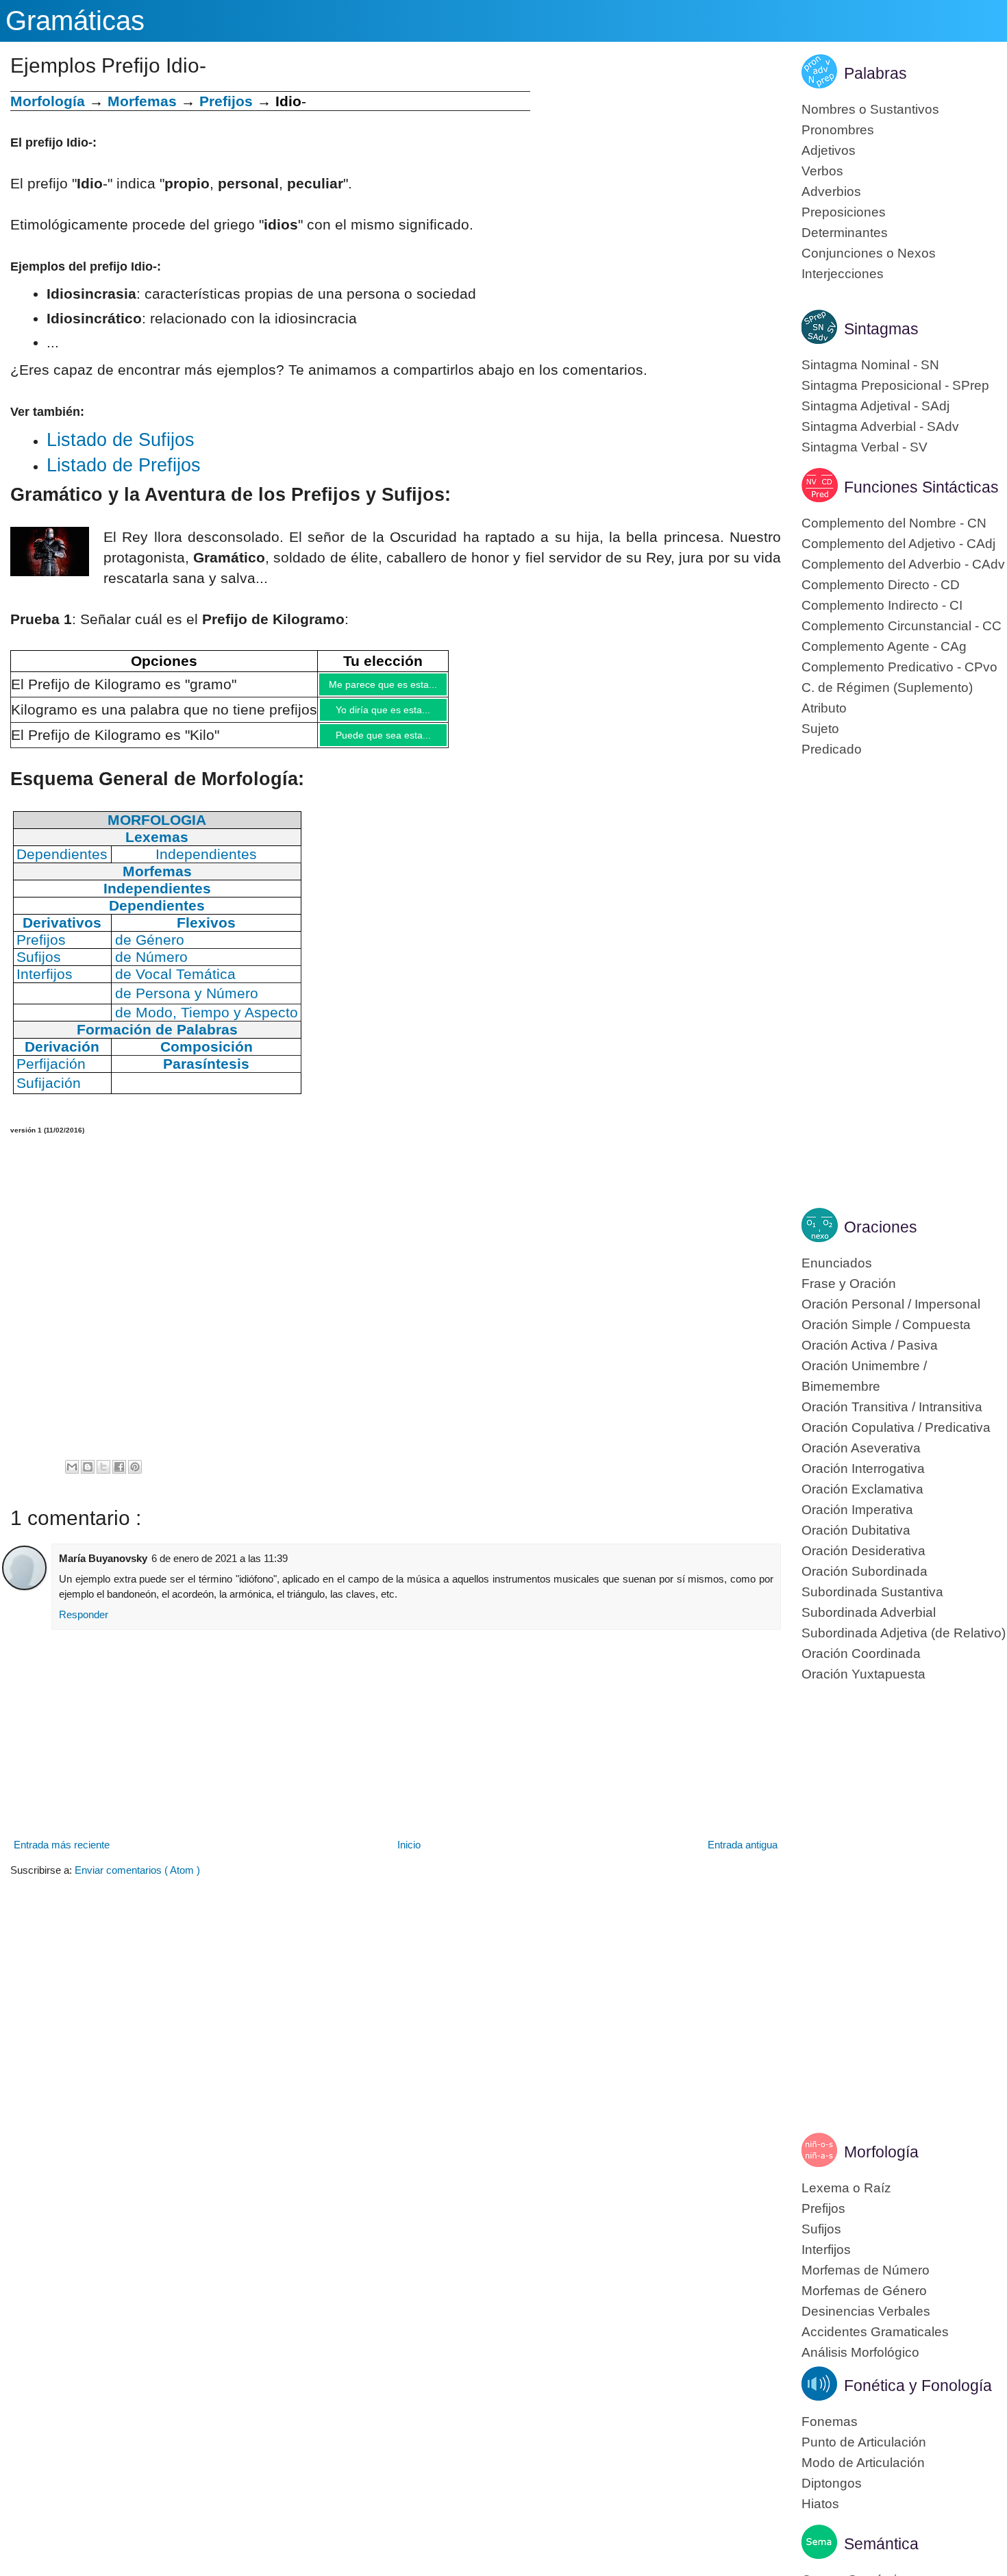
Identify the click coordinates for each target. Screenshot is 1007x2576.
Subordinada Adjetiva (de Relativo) (904, 1633)
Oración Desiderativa (863, 1551)
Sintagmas (881, 329)
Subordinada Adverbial (869, 1612)
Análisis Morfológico (860, 2352)
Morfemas (142, 101)
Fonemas (830, 2422)
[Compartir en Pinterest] (135, 1477)
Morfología (881, 2152)
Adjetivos (829, 150)
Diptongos (832, 2483)
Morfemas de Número (866, 2270)
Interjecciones (843, 274)
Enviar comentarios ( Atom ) (137, 1880)
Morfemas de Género (864, 2291)
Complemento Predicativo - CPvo (899, 667)
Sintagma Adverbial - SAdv (880, 426)
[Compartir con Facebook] (119, 1477)
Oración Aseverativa (861, 1448)
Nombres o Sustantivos (870, 109)
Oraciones (881, 1227)
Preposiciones (844, 212)
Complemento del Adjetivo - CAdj (898, 544)
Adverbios (831, 191)
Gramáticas (75, 21)
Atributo (824, 708)
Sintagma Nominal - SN (870, 365)
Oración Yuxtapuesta (863, 1674)
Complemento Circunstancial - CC (902, 626)
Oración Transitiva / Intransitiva (892, 1407)
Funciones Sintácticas (921, 487)
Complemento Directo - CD (881, 585)
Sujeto (820, 729)
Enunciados (837, 1263)
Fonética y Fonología (918, 2386)
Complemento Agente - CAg (884, 646)
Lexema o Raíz (846, 2188)
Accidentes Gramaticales (875, 2332)
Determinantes (845, 233)
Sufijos (821, 2229)
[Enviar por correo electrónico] (72, 1477)
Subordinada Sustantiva (872, 1592)
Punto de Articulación (864, 2442)
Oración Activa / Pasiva (870, 1345)
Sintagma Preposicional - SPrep (895, 385)
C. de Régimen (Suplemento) (887, 688)
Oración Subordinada (865, 1571)
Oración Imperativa (857, 1510)
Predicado (832, 749)
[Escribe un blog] (88, 1477)
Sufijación (49, 1093)
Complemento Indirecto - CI (882, 605)
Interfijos (826, 2250)
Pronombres (838, 130)
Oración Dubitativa (856, 1530)
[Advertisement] (656, 187)
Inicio (409, 1855)
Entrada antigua (743, 1855)
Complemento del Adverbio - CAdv (903, 564)
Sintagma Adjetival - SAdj (875, 406)
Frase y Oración (849, 1284)
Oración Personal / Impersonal (891, 1304)
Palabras (875, 73)
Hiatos (820, 2504)
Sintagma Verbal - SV (865, 447)
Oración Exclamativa (862, 1489)
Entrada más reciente (62, 1855)
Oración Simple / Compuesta (886, 1325)
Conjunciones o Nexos (869, 253)
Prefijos (226, 101)
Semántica (881, 2544)
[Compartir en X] (103, 1477)
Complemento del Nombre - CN (894, 523)
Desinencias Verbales (866, 2311)
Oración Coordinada (861, 1654)
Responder (84, 1625)
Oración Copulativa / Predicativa (896, 1427)
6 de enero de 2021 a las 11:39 (220, 1569)
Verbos (822, 171)
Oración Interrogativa (863, 1469)
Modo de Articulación (863, 2463)
